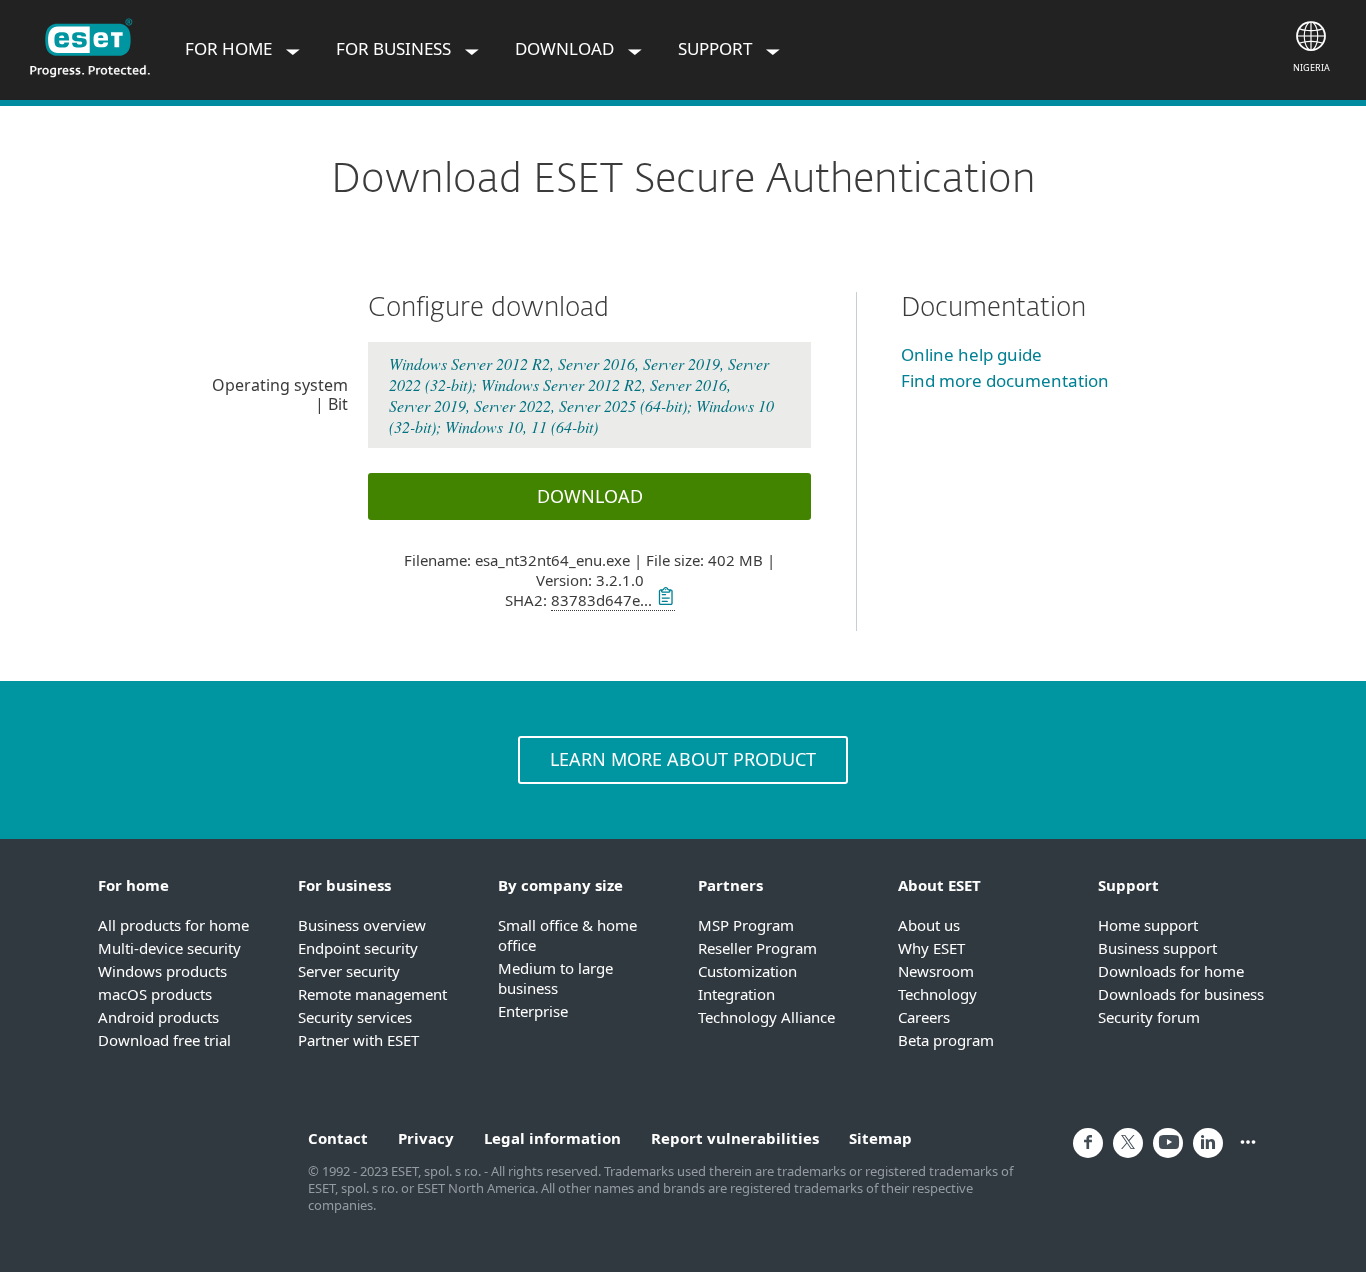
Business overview (362, 925)
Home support (1148, 925)
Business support (1157, 948)
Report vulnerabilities (735, 1138)
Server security (349, 971)
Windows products (162, 971)
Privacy (426, 1138)
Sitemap (880, 1138)
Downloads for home (1171, 971)
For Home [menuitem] (230, 48)
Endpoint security (358, 948)
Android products (158, 1017)
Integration (736, 994)
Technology (937, 994)
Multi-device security (169, 948)
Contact (338, 1138)
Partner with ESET (358, 1040)
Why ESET (931, 948)
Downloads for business (1181, 994)
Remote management (372, 994)
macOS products (155, 994)
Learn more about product (683, 759)
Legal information (552, 1138)
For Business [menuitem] (395, 48)
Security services (355, 1017)
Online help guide (971, 354)
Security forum (1149, 1017)
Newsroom (936, 971)
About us (929, 925)
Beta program (946, 1040)
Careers (924, 1017)
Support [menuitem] (717, 48)
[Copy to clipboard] (663, 600)
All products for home (173, 925)
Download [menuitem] (566, 48)
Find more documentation (1005, 380)
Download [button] (590, 496)
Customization (747, 971)
